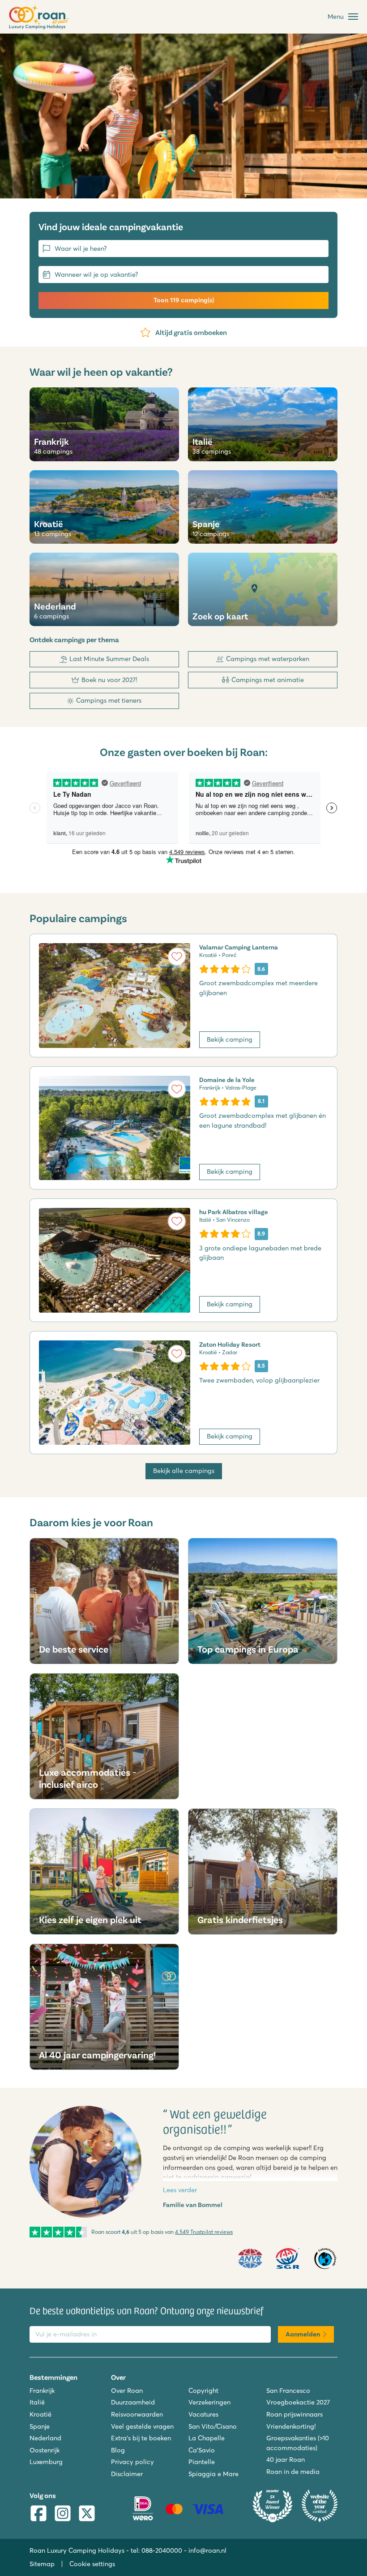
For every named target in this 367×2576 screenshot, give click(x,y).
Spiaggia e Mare (213, 2474)
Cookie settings (92, 2564)
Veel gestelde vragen (142, 2426)
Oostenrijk (45, 2450)
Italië (37, 2402)
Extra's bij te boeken (141, 2438)
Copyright (203, 2391)
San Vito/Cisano (213, 2426)
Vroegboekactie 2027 (298, 2402)
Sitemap (42, 2564)
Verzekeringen (209, 2402)
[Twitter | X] (87, 2514)
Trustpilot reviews (204, 2232)
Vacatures (203, 2414)
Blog (118, 2450)
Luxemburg (46, 2462)
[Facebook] (38, 2514)
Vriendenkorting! (291, 2426)
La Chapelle (207, 2438)
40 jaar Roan (286, 2460)
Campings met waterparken (268, 659)
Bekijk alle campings (184, 1471)
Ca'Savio (202, 2450)
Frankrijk (42, 2391)
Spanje (40, 2426)
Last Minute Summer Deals (109, 659)
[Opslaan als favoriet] (177, 957)
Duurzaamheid (133, 2402)
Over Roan (127, 2391)
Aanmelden (303, 2334)
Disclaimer (127, 2474)
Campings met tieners (109, 700)
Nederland (45, 2438)
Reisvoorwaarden (137, 2414)
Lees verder (180, 2190)
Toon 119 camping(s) (184, 300)
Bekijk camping (230, 1039)
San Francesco (288, 2391)
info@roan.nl (207, 2550)
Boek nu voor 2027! (109, 680)
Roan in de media (293, 2472)
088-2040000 (162, 2550)
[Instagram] (63, 2514)
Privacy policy (132, 2462)
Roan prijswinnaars (294, 2414)
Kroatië (41, 2414)
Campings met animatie (268, 680)
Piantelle (202, 2462)
